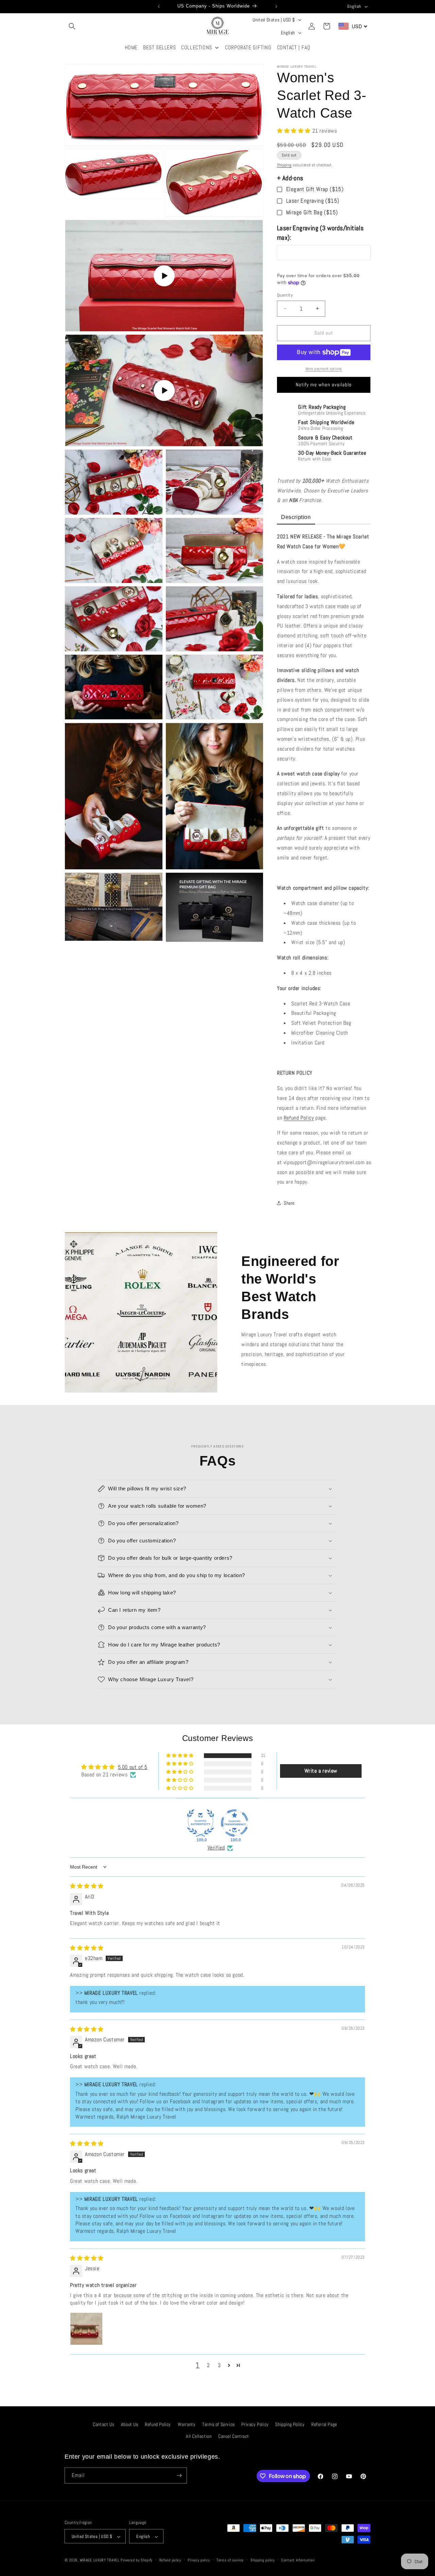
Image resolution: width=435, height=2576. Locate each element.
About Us (130, 2424)
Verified (216, 1848)
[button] (72, 26)
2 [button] (208, 2365)
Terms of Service (219, 2424)
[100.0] (201, 1823)
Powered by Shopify (137, 2560)
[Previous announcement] (159, 6)
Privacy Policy (255, 2424)
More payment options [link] (324, 369)
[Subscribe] (179, 2475)
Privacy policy (199, 2560)
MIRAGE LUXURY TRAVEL (100, 2560)
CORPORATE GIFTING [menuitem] (248, 47)
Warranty (187, 2424)
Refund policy (170, 2560)
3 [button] (219, 2365)
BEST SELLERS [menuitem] (159, 47)
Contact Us (103, 2424)
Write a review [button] (321, 1771)
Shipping (284, 165)
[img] (87, 1886)
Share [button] (289, 1203)
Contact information (298, 2560)
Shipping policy (263, 2560)
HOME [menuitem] (131, 47)
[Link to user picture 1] (86, 2329)
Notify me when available (324, 384)
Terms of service (230, 2560)
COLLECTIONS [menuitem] (197, 47)
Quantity (285, 295)
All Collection (199, 2437)
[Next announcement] (276, 6)
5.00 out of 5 (133, 1767)
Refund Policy (299, 1118)
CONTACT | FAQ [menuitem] (294, 47)
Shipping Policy (290, 2424)
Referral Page (324, 2424)
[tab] (296, 518)
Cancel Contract (234, 2437)
